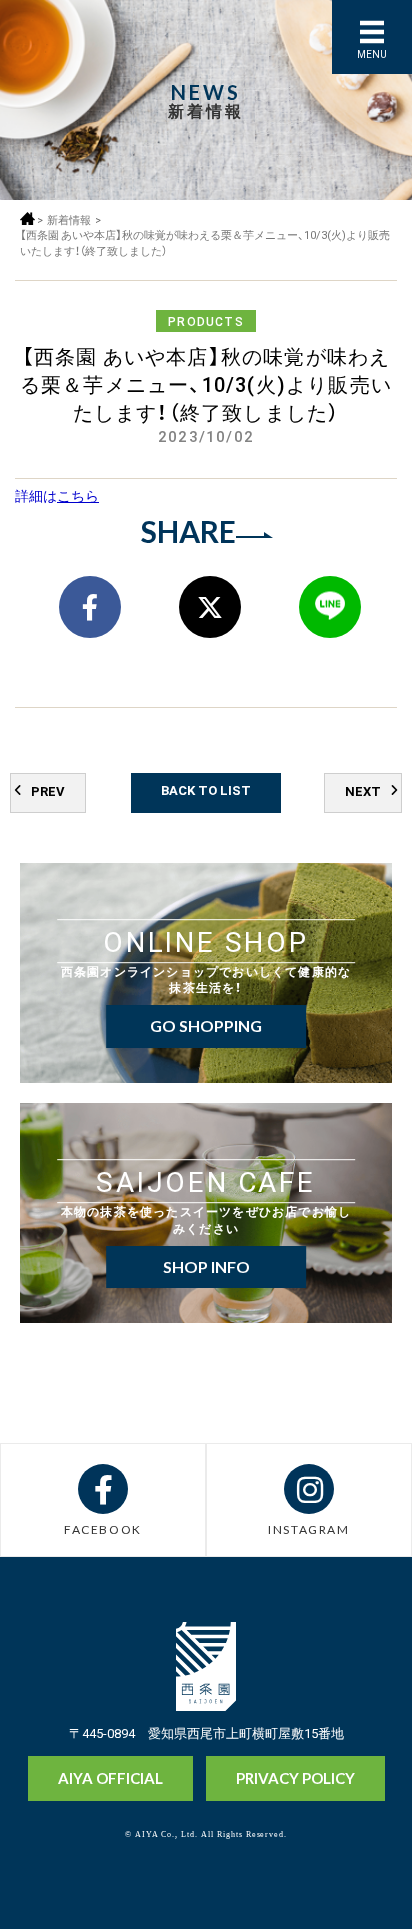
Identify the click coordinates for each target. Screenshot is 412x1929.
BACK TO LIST (206, 789)
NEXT (363, 790)
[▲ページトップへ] (359, 1880)
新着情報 (69, 219)
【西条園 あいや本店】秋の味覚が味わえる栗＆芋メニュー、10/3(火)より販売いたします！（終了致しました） (205, 242)
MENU (372, 53)
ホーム (27, 218)
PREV (48, 790)
